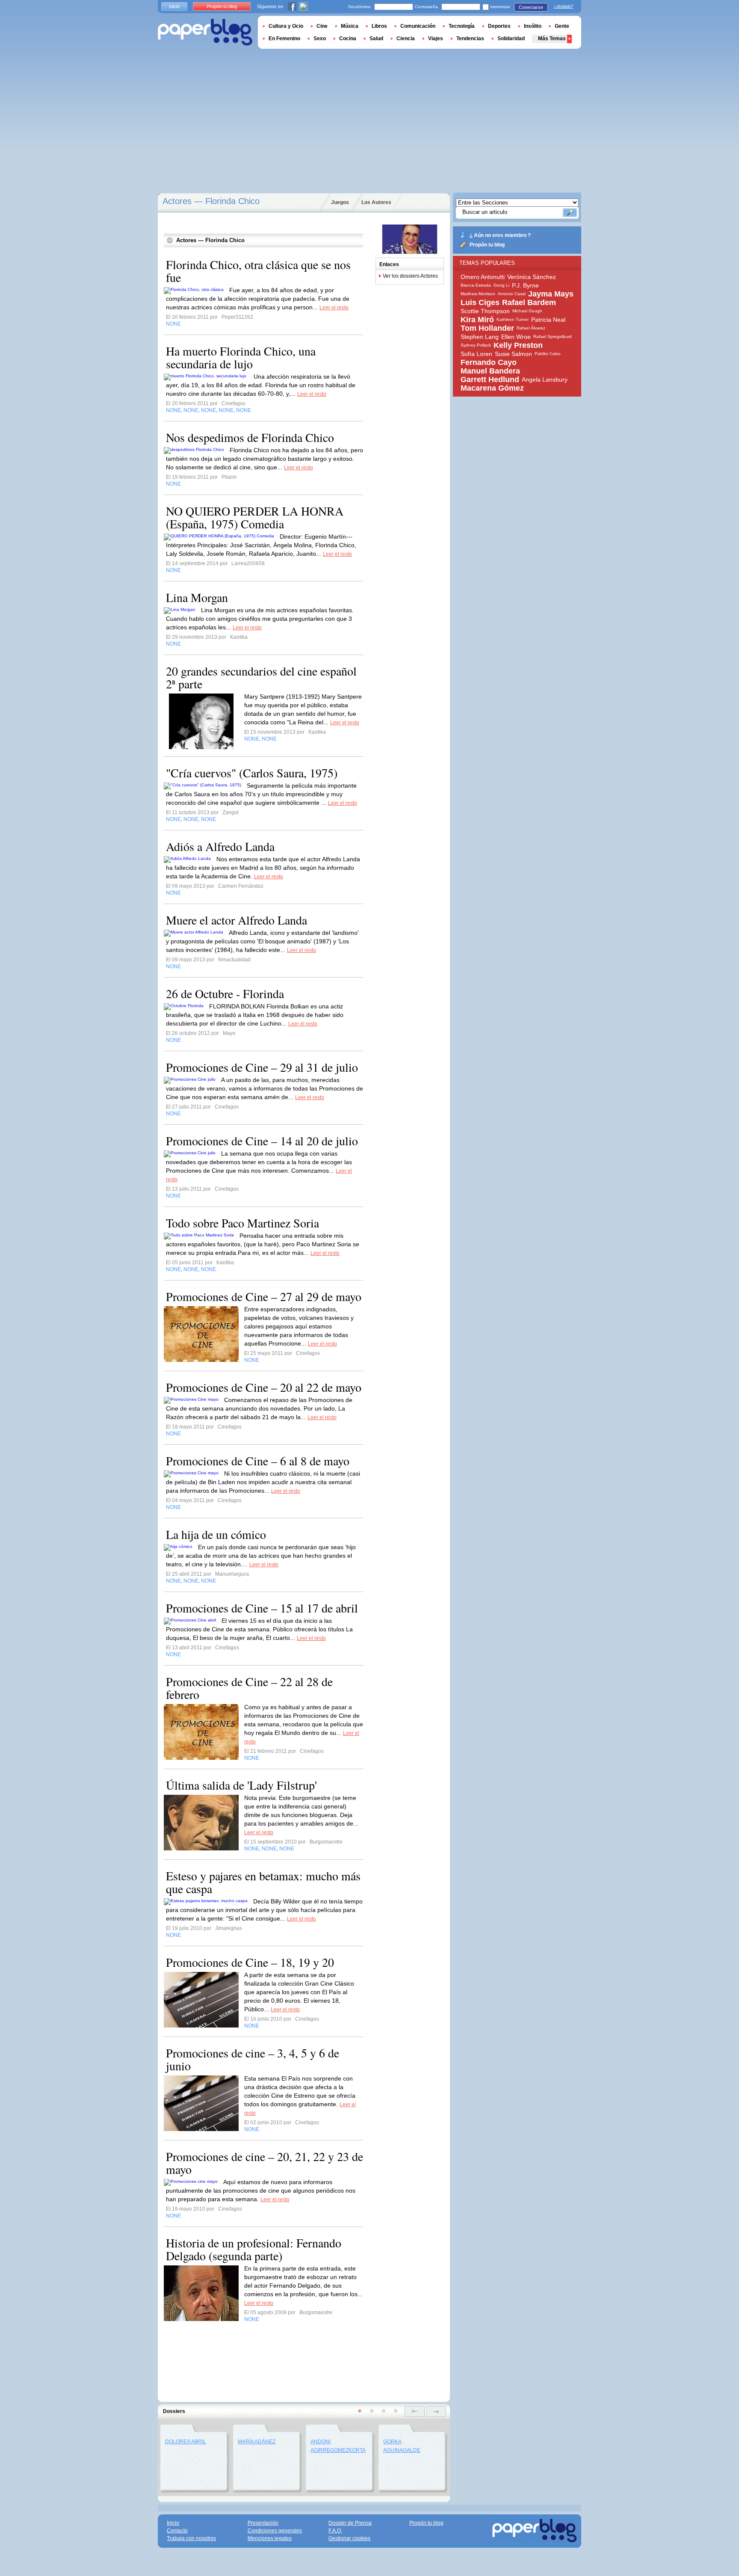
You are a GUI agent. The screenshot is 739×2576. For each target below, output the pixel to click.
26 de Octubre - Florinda (225, 993)
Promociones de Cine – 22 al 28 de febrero (249, 1688)
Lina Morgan (197, 597)
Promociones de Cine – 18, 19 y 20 (250, 1962)
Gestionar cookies (349, 2538)
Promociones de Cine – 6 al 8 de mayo (258, 1461)
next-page (436, 2411)
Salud (376, 39)
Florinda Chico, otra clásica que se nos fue (258, 271)
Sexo (320, 39)
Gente (562, 26)
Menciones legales (270, 2538)
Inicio (174, 6)
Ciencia (406, 39)
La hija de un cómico (216, 1534)
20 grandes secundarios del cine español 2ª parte (261, 677)
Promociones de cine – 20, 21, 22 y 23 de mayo (265, 2163)
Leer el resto (334, 308)
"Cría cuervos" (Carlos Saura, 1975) (252, 773)
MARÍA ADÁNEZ (257, 2442)
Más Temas (552, 39)
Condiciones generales (275, 2531)
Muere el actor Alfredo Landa (236, 920)
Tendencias (470, 39)
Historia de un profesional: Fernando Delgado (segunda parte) (254, 2249)
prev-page (415, 2411)
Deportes (499, 26)
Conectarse (531, 7)
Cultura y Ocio (286, 26)
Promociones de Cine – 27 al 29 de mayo (264, 1296)
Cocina (348, 39)
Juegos (340, 202)
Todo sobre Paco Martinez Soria (242, 1223)
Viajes (436, 39)
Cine (322, 26)
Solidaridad (511, 39)
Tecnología (462, 26)
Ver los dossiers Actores (410, 276)
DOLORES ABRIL (186, 2442)
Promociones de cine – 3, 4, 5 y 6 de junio (253, 2059)
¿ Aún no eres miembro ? (500, 235)
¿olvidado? (563, 6)
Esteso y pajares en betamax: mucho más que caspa (263, 1882)
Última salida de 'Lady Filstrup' (241, 1785)
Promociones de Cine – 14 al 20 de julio (262, 1141)
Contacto (177, 2531)
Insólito (533, 26)
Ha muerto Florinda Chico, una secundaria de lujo (241, 357)
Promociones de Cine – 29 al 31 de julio (262, 1067)
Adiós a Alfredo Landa (220, 846)
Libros (379, 26)
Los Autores (376, 202)
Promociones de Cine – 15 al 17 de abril (262, 1608)
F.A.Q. (335, 2531)
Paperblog (205, 32)
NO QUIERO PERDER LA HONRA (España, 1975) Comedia (255, 517)
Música (350, 26)
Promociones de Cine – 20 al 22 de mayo (264, 1387)
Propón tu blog (487, 245)
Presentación (263, 2523)
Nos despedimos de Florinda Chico (250, 437)
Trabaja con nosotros (191, 2538)
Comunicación (418, 26)
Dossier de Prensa (350, 2523)
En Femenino (284, 39)
